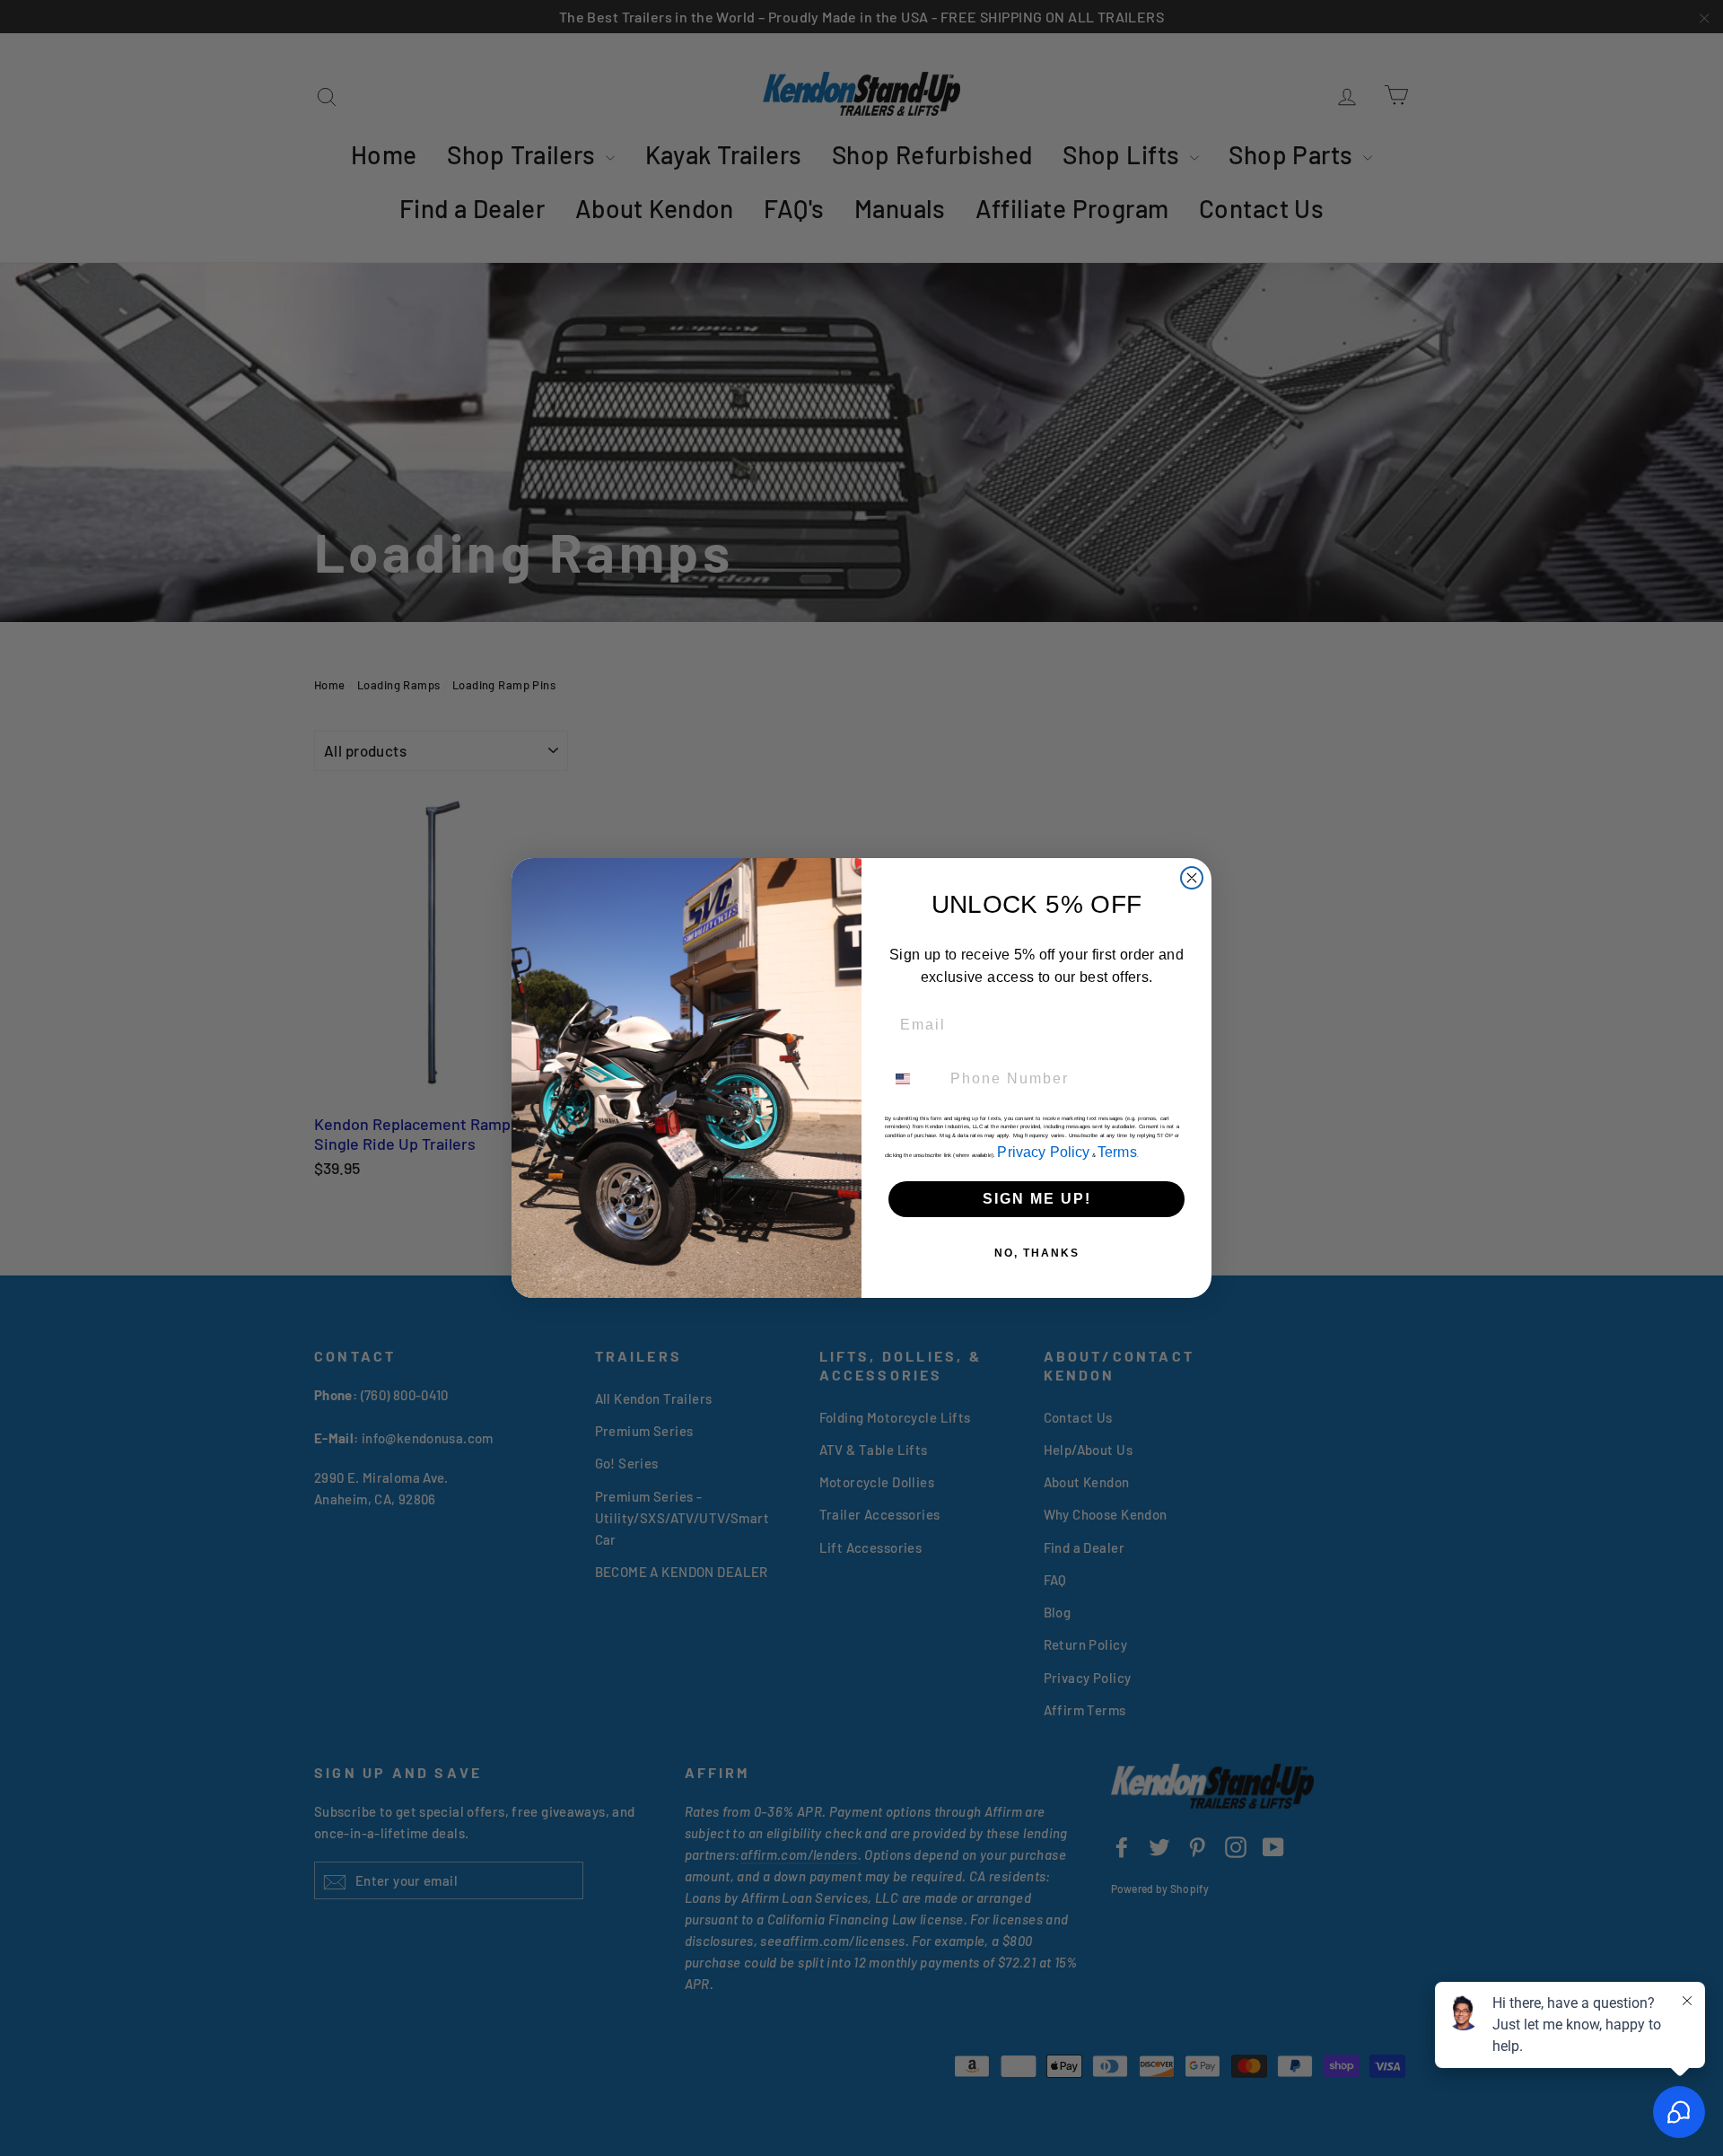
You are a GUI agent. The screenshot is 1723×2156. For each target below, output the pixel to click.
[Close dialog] (1192, 878)
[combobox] (914, 1079)
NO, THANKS (1037, 1253)
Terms (1117, 1152)
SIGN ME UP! (1037, 1199)
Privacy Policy (1043, 1152)
